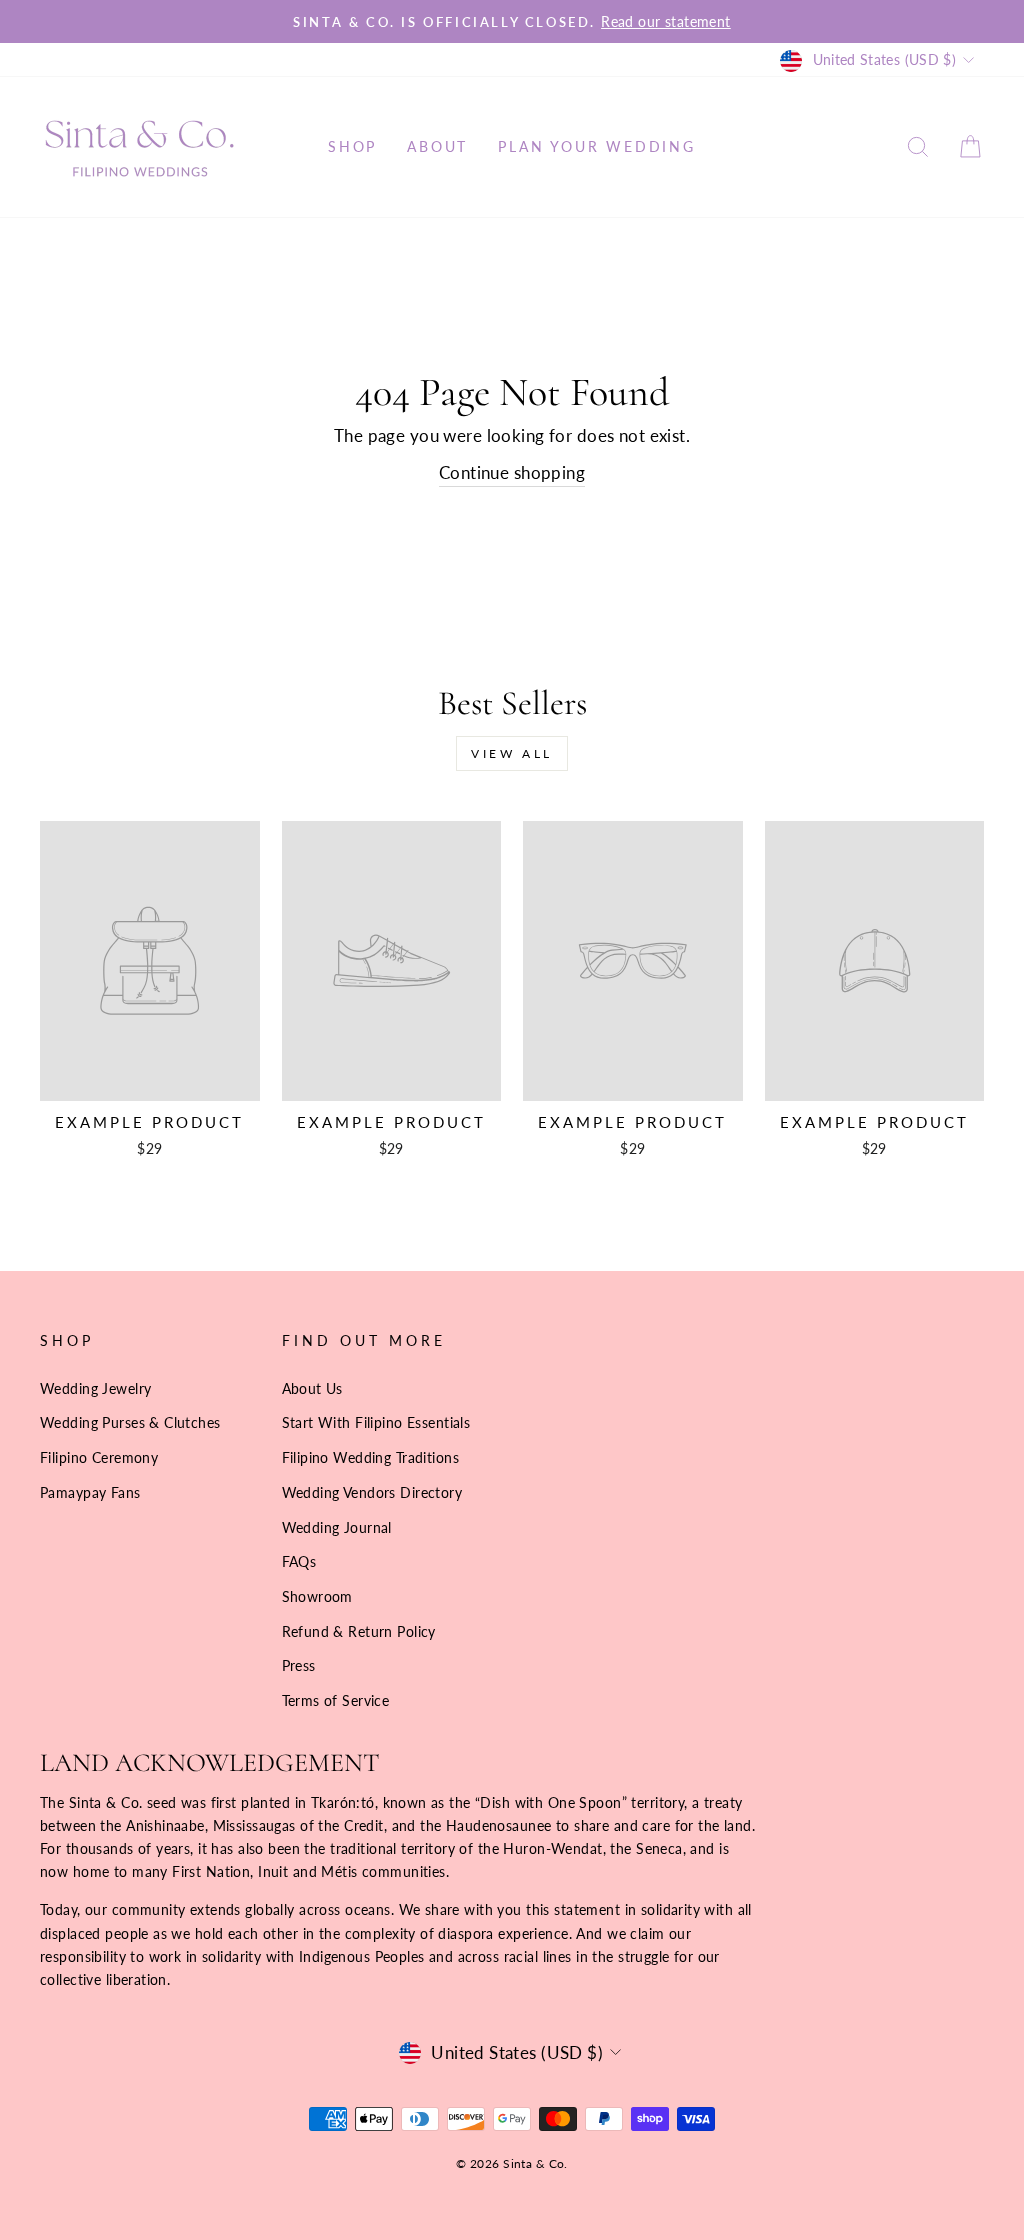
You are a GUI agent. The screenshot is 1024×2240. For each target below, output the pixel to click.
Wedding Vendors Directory (372, 1492)
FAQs (299, 1561)
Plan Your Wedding (597, 146)
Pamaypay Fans (90, 1492)
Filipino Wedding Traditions (370, 1457)
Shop (352, 146)
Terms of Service (336, 1700)
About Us (312, 1388)
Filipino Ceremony (99, 1457)
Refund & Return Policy (359, 1631)
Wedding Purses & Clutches (130, 1422)
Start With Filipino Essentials (376, 1422)
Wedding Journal (337, 1527)
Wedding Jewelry (95, 1388)
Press (299, 1665)
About (437, 146)
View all (512, 753)
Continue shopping (512, 472)
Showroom (317, 1596)
